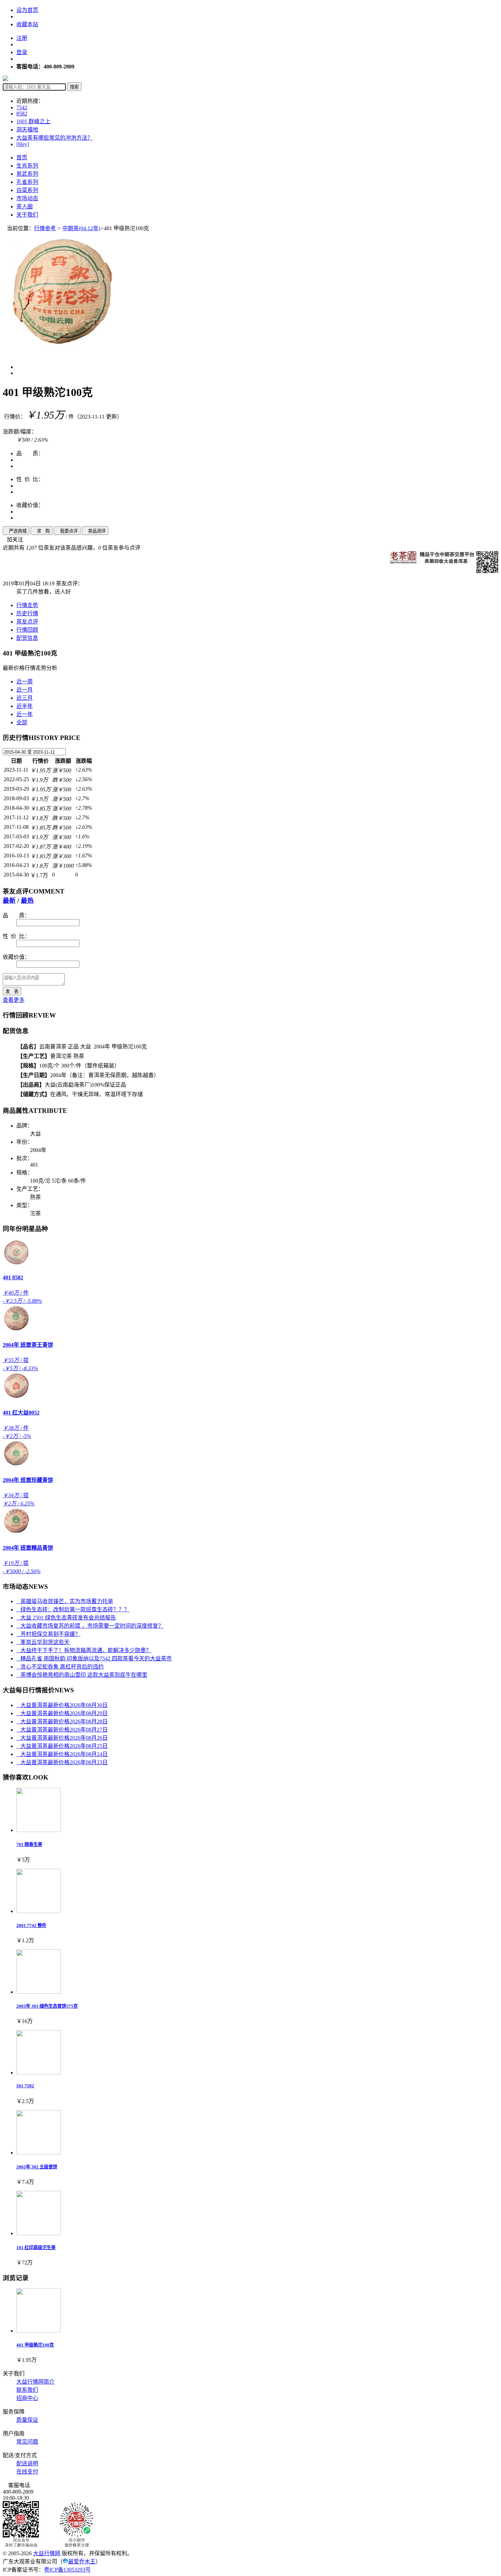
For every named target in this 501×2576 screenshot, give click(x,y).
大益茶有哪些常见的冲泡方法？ (55, 138)
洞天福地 (27, 130)
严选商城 (16, 531)
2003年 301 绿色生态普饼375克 (47, 2006)
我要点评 (67, 531)
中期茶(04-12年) (81, 228)
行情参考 (45, 228)
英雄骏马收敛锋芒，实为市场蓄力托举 (65, 1601)
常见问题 (27, 2442)
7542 (22, 107)
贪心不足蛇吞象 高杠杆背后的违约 (60, 1667)
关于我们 (27, 215)
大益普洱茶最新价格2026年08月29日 (62, 1713)
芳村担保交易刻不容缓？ (48, 1634)
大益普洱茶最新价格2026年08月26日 (62, 1738)
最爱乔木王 (82, 2562)
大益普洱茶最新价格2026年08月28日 (62, 1721)
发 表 (12, 991)
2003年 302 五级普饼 (37, 2167)
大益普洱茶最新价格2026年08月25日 (62, 1746)
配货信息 (27, 638)
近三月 (25, 698)
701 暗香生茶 (29, 1844)
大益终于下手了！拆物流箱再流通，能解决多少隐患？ (84, 1650)
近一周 (25, 682)
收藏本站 (27, 24)
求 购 (42, 531)
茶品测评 (95, 531)
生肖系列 (27, 166)
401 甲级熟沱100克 (35, 2345)
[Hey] (23, 144)
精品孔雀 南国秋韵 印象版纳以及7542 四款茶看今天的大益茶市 (94, 1658)
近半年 (25, 706)
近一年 (25, 714)
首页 (22, 157)
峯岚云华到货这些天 (43, 1642)
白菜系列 (27, 190)
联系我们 (27, 2390)
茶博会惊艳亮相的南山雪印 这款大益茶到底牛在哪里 (82, 1675)
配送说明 (27, 2463)
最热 (27, 900)
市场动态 (27, 198)
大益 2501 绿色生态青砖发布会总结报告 (66, 1618)
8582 (22, 114)
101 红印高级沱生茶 (36, 2248)
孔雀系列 (27, 182)
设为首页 (27, 10)
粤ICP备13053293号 (67, 2570)
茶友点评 (27, 622)
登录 (22, 52)
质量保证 (27, 2420)
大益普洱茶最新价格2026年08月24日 (62, 1754)
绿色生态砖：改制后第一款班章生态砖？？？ (73, 1609)
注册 (22, 38)
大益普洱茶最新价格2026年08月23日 (62, 1762)
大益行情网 (47, 2553)
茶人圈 (25, 207)
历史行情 (27, 613)
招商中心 (27, 2398)
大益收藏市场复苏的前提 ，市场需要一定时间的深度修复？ (90, 1626)
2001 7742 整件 (31, 1925)
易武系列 (27, 174)
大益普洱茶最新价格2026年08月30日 (62, 1705)
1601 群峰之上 (33, 121)
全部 (22, 722)
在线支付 (27, 2472)
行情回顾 (27, 630)
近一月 (25, 690)
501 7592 (25, 2086)
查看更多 (14, 1000)
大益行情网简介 (35, 2382)
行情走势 (27, 605)
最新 (9, 900)
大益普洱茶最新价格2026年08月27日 (62, 1730)
